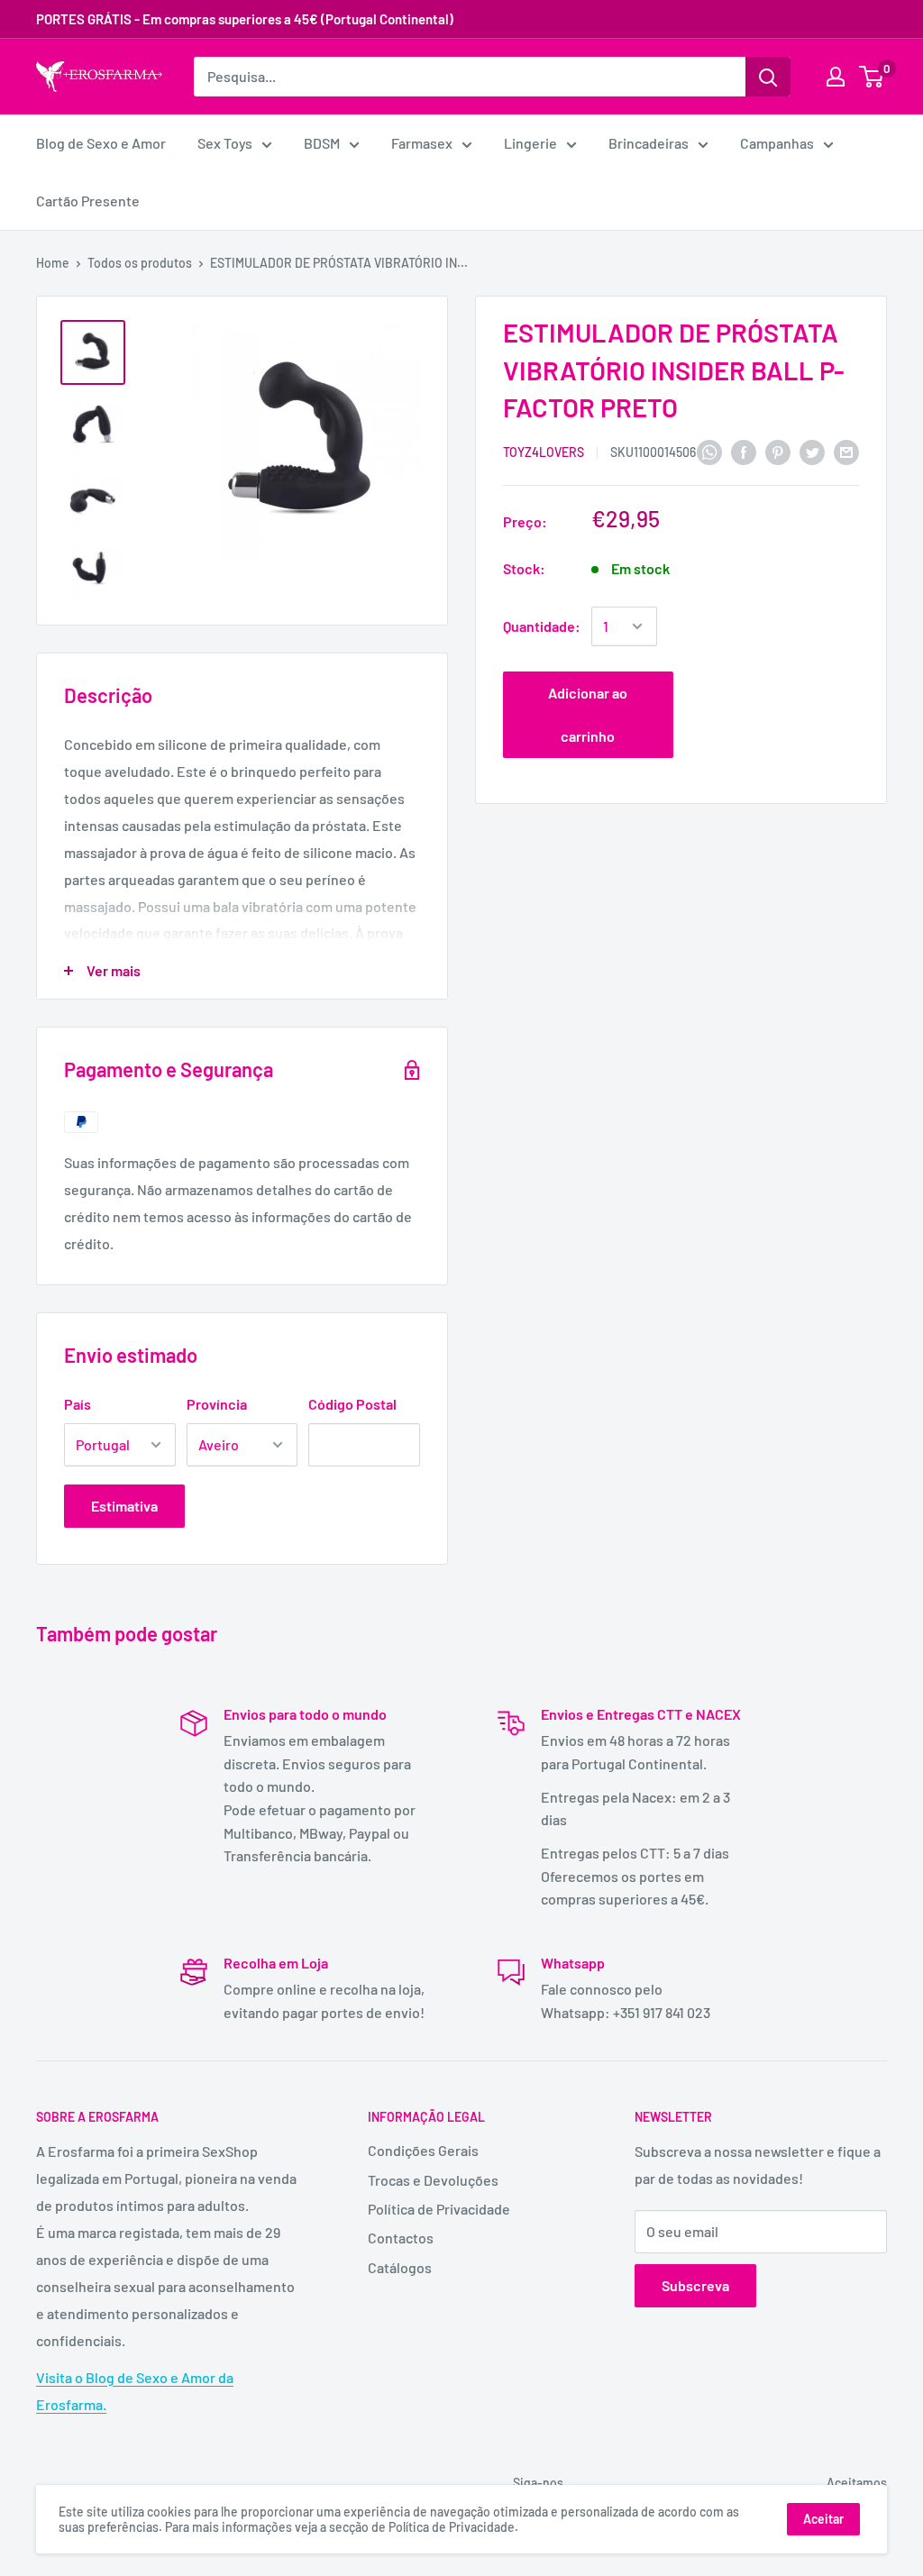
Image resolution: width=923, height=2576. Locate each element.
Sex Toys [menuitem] (225, 143)
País (78, 1404)
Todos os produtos (140, 263)
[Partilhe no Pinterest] (778, 451)
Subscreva (695, 2285)
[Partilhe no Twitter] (812, 451)
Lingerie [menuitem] (530, 143)
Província (217, 1404)
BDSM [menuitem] (322, 143)
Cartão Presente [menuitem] (88, 201)
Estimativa (124, 1506)
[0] (872, 77)
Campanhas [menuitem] (777, 143)
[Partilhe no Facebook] (744, 451)
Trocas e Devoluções (433, 2180)
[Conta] (836, 77)
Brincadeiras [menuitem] (649, 143)
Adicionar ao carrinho (588, 714)
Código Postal (352, 1404)
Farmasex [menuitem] (422, 143)
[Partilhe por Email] (846, 451)
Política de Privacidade (439, 2209)
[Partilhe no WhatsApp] (709, 451)
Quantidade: (542, 626)
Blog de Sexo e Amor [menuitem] (101, 143)
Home (53, 263)
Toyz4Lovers (544, 452)
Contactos (401, 2238)
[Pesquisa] (768, 77)
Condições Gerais (423, 2150)
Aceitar (823, 2519)
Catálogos (400, 2267)
